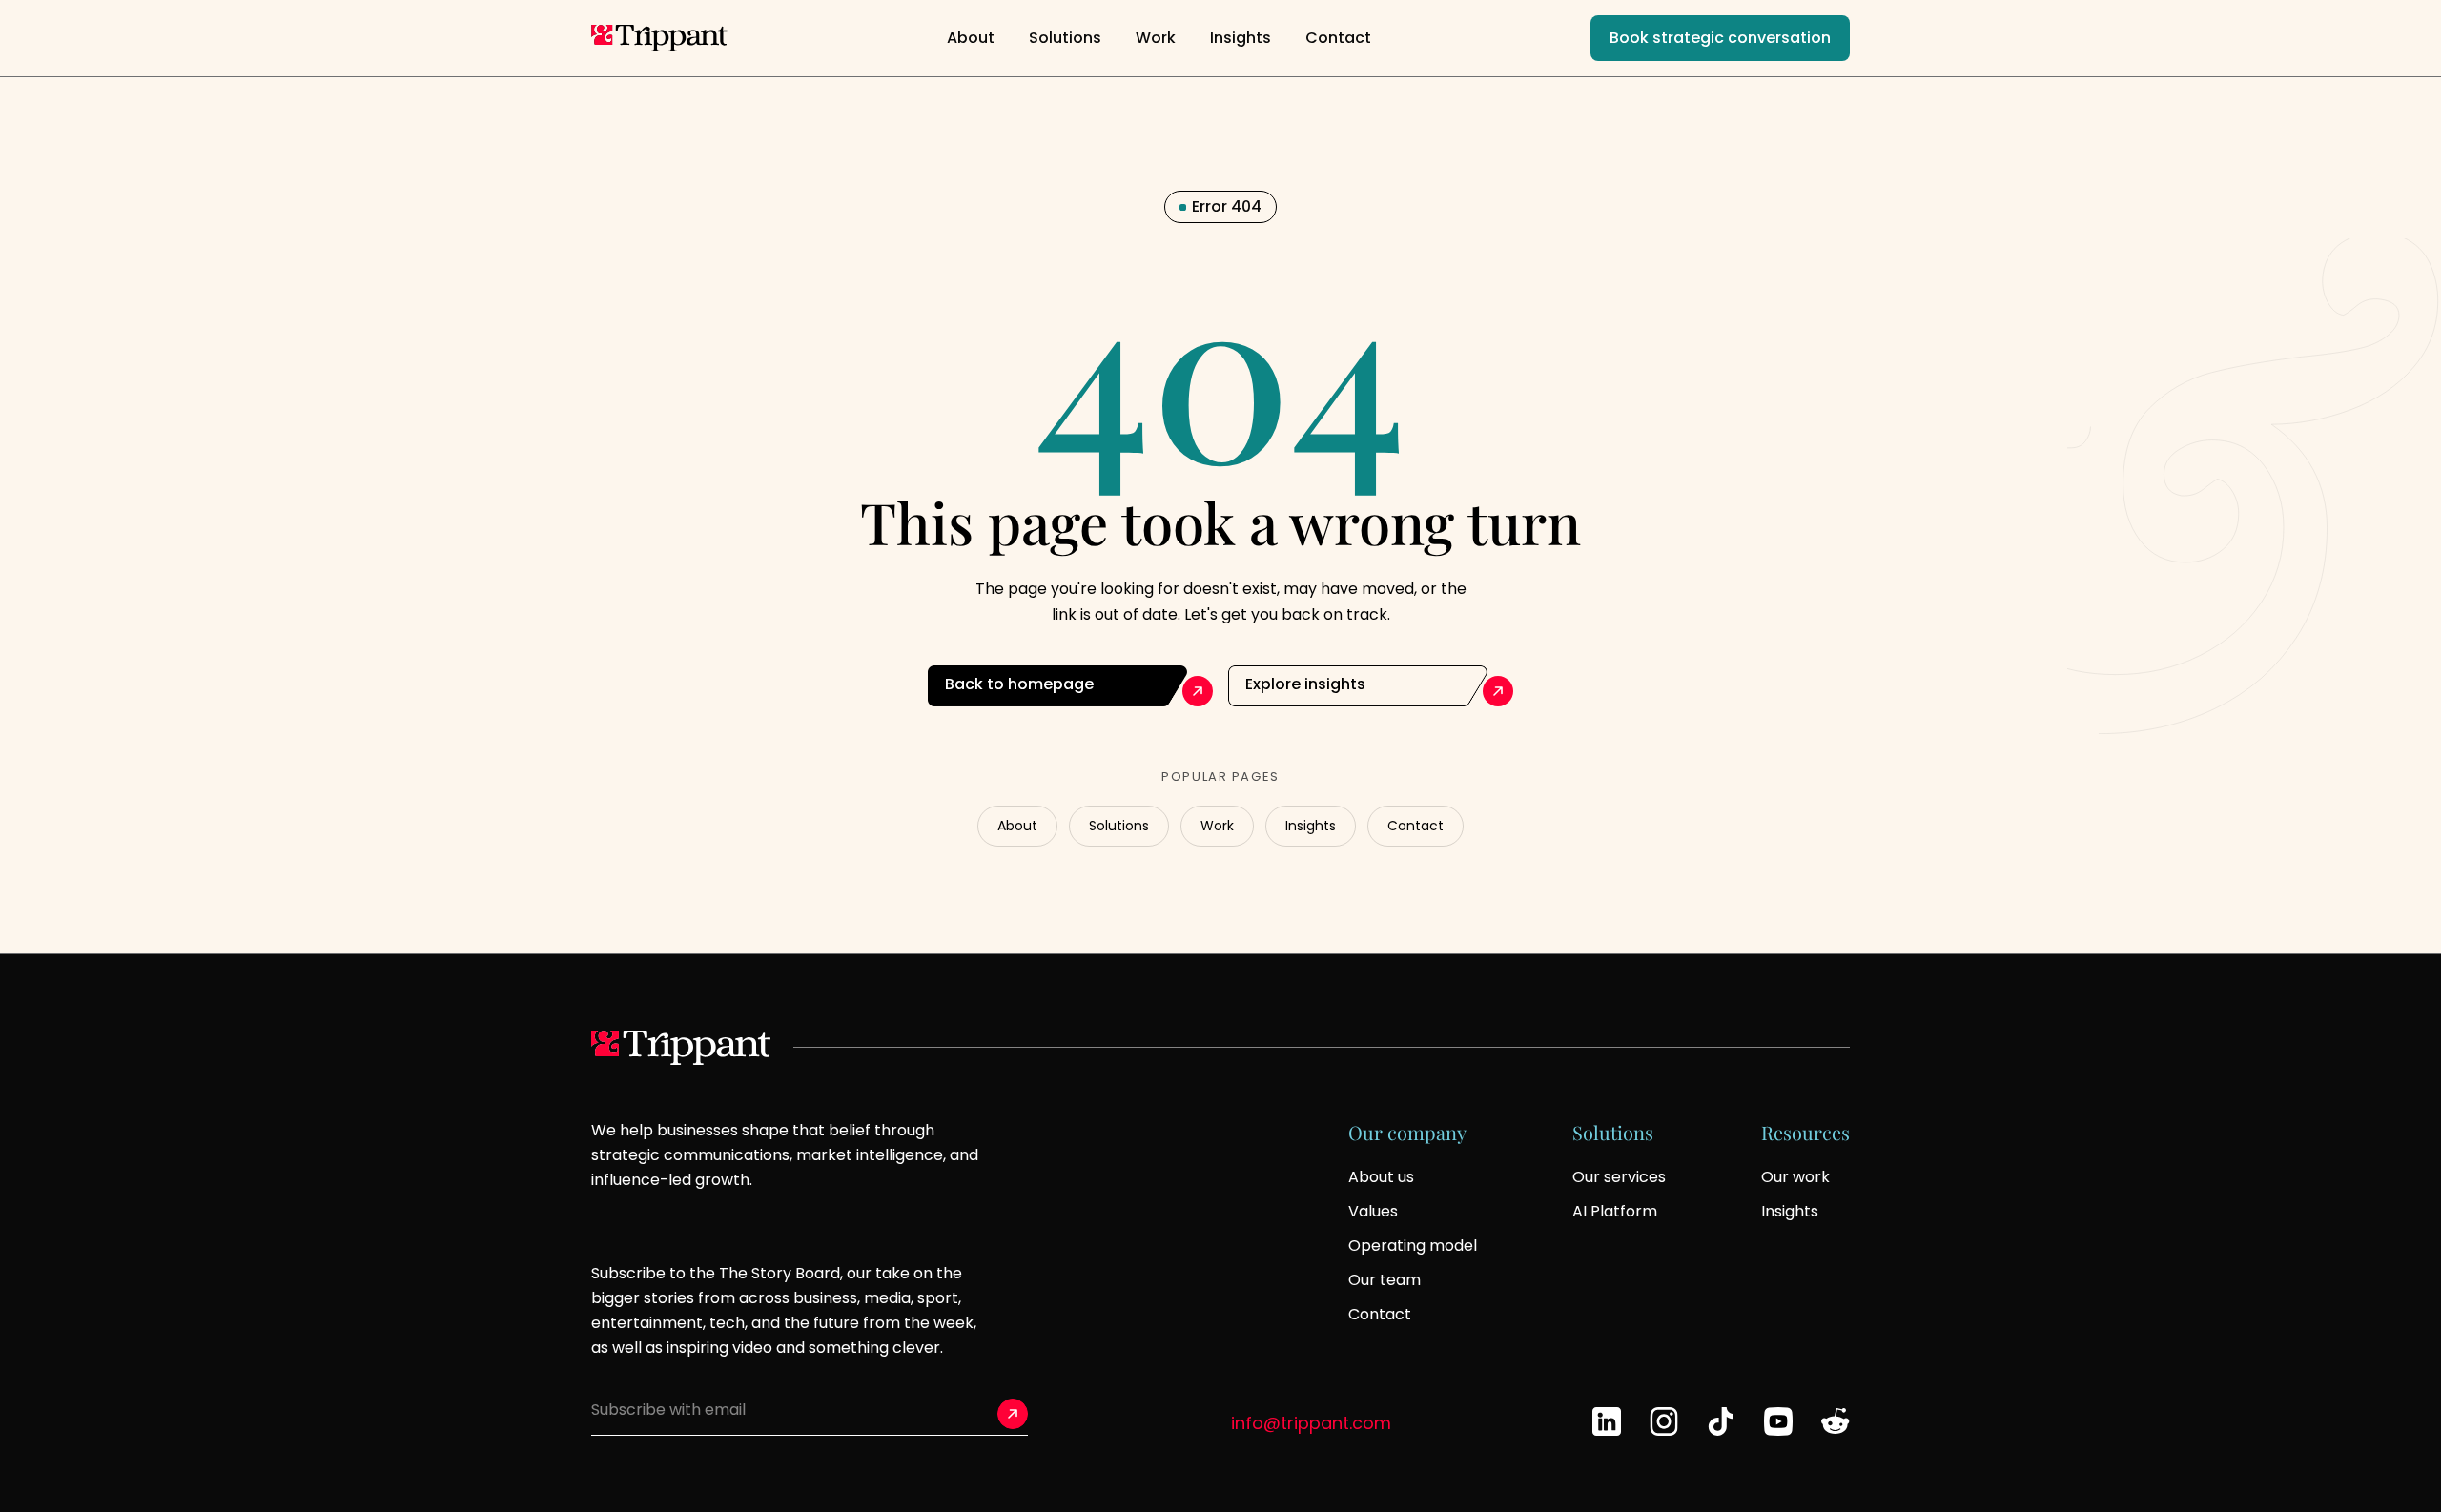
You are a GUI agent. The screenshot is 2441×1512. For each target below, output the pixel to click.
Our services (1619, 1177)
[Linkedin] (1607, 1421)
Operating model (1413, 1246)
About (971, 38)
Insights (1241, 38)
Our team (1385, 1280)
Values (1373, 1211)
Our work (1795, 1177)
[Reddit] (1836, 1421)
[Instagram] (1664, 1421)
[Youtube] (1778, 1421)
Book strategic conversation (1720, 38)
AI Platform (1615, 1211)
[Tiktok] (1721, 1421)
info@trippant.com (1311, 1423)
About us (1381, 1177)
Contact (1338, 38)
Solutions (1065, 38)
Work (1156, 38)
